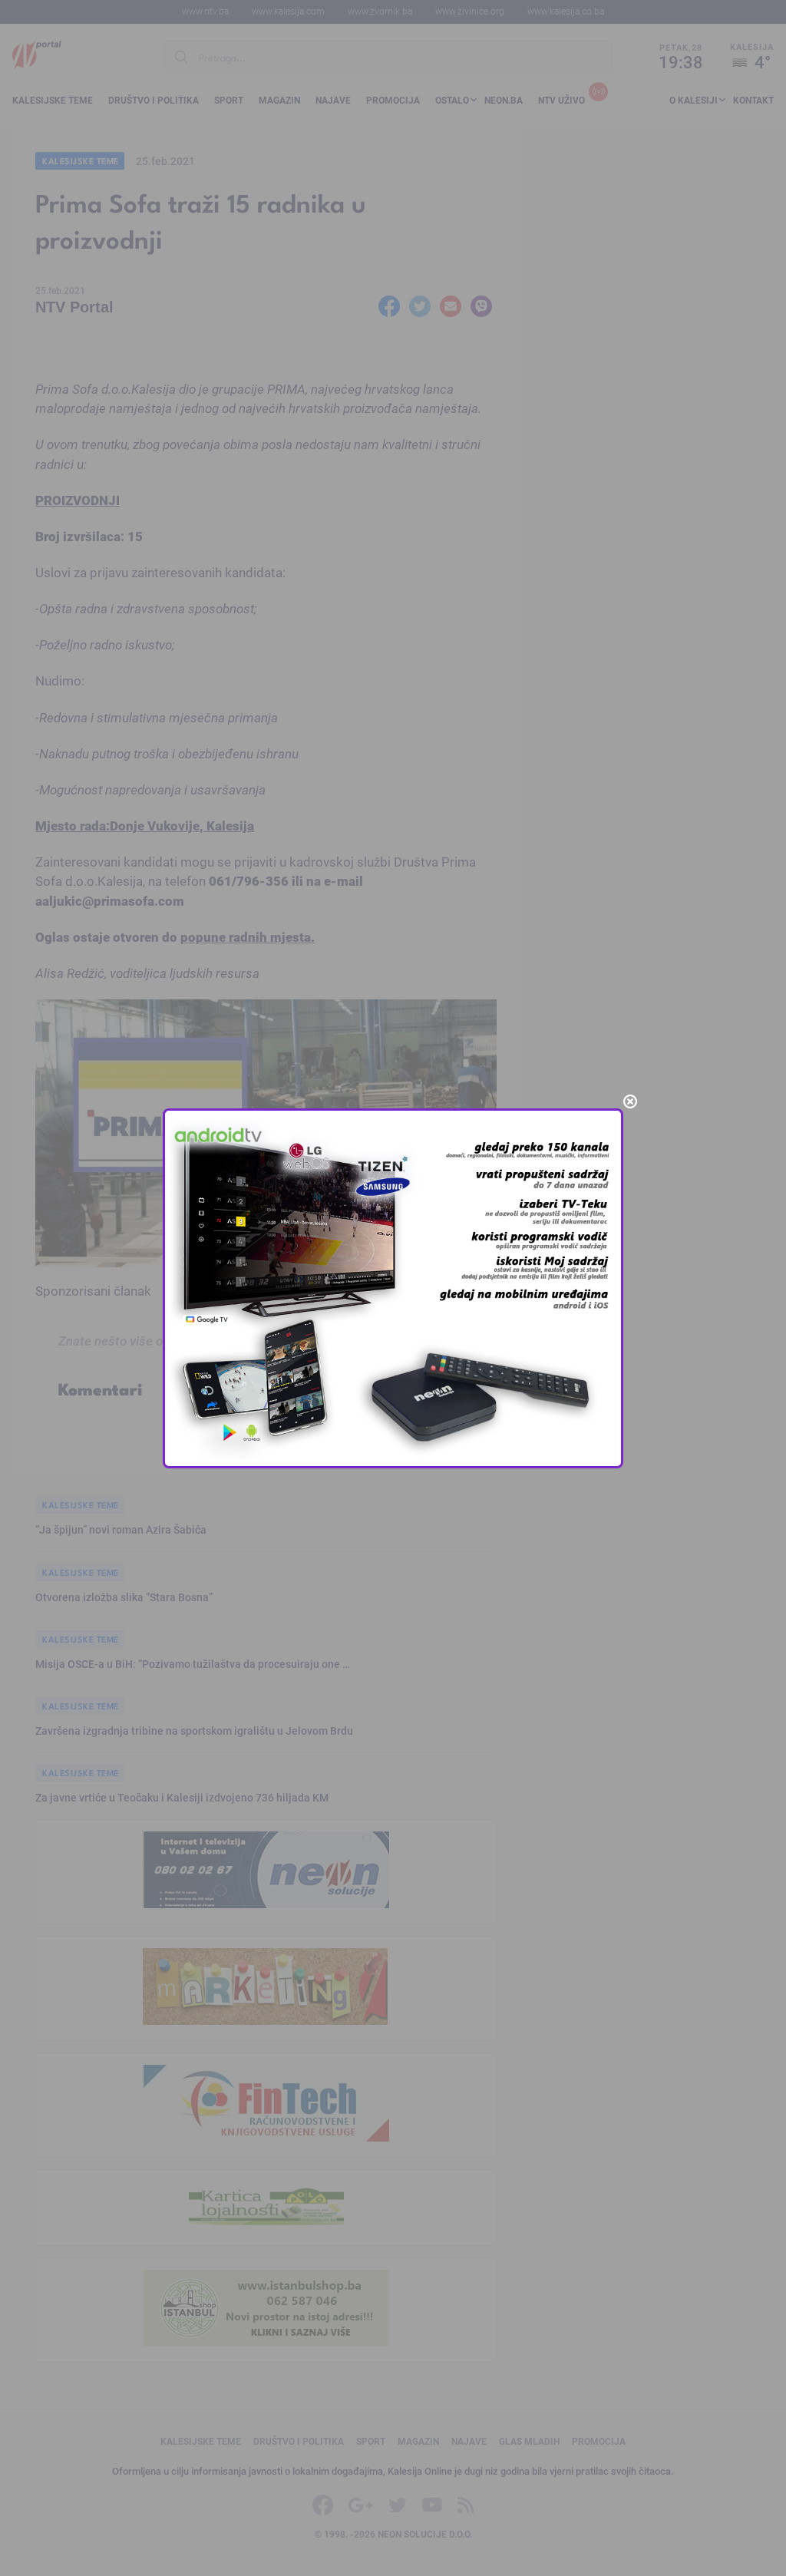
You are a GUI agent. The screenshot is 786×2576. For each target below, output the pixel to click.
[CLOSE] (630, 1101)
